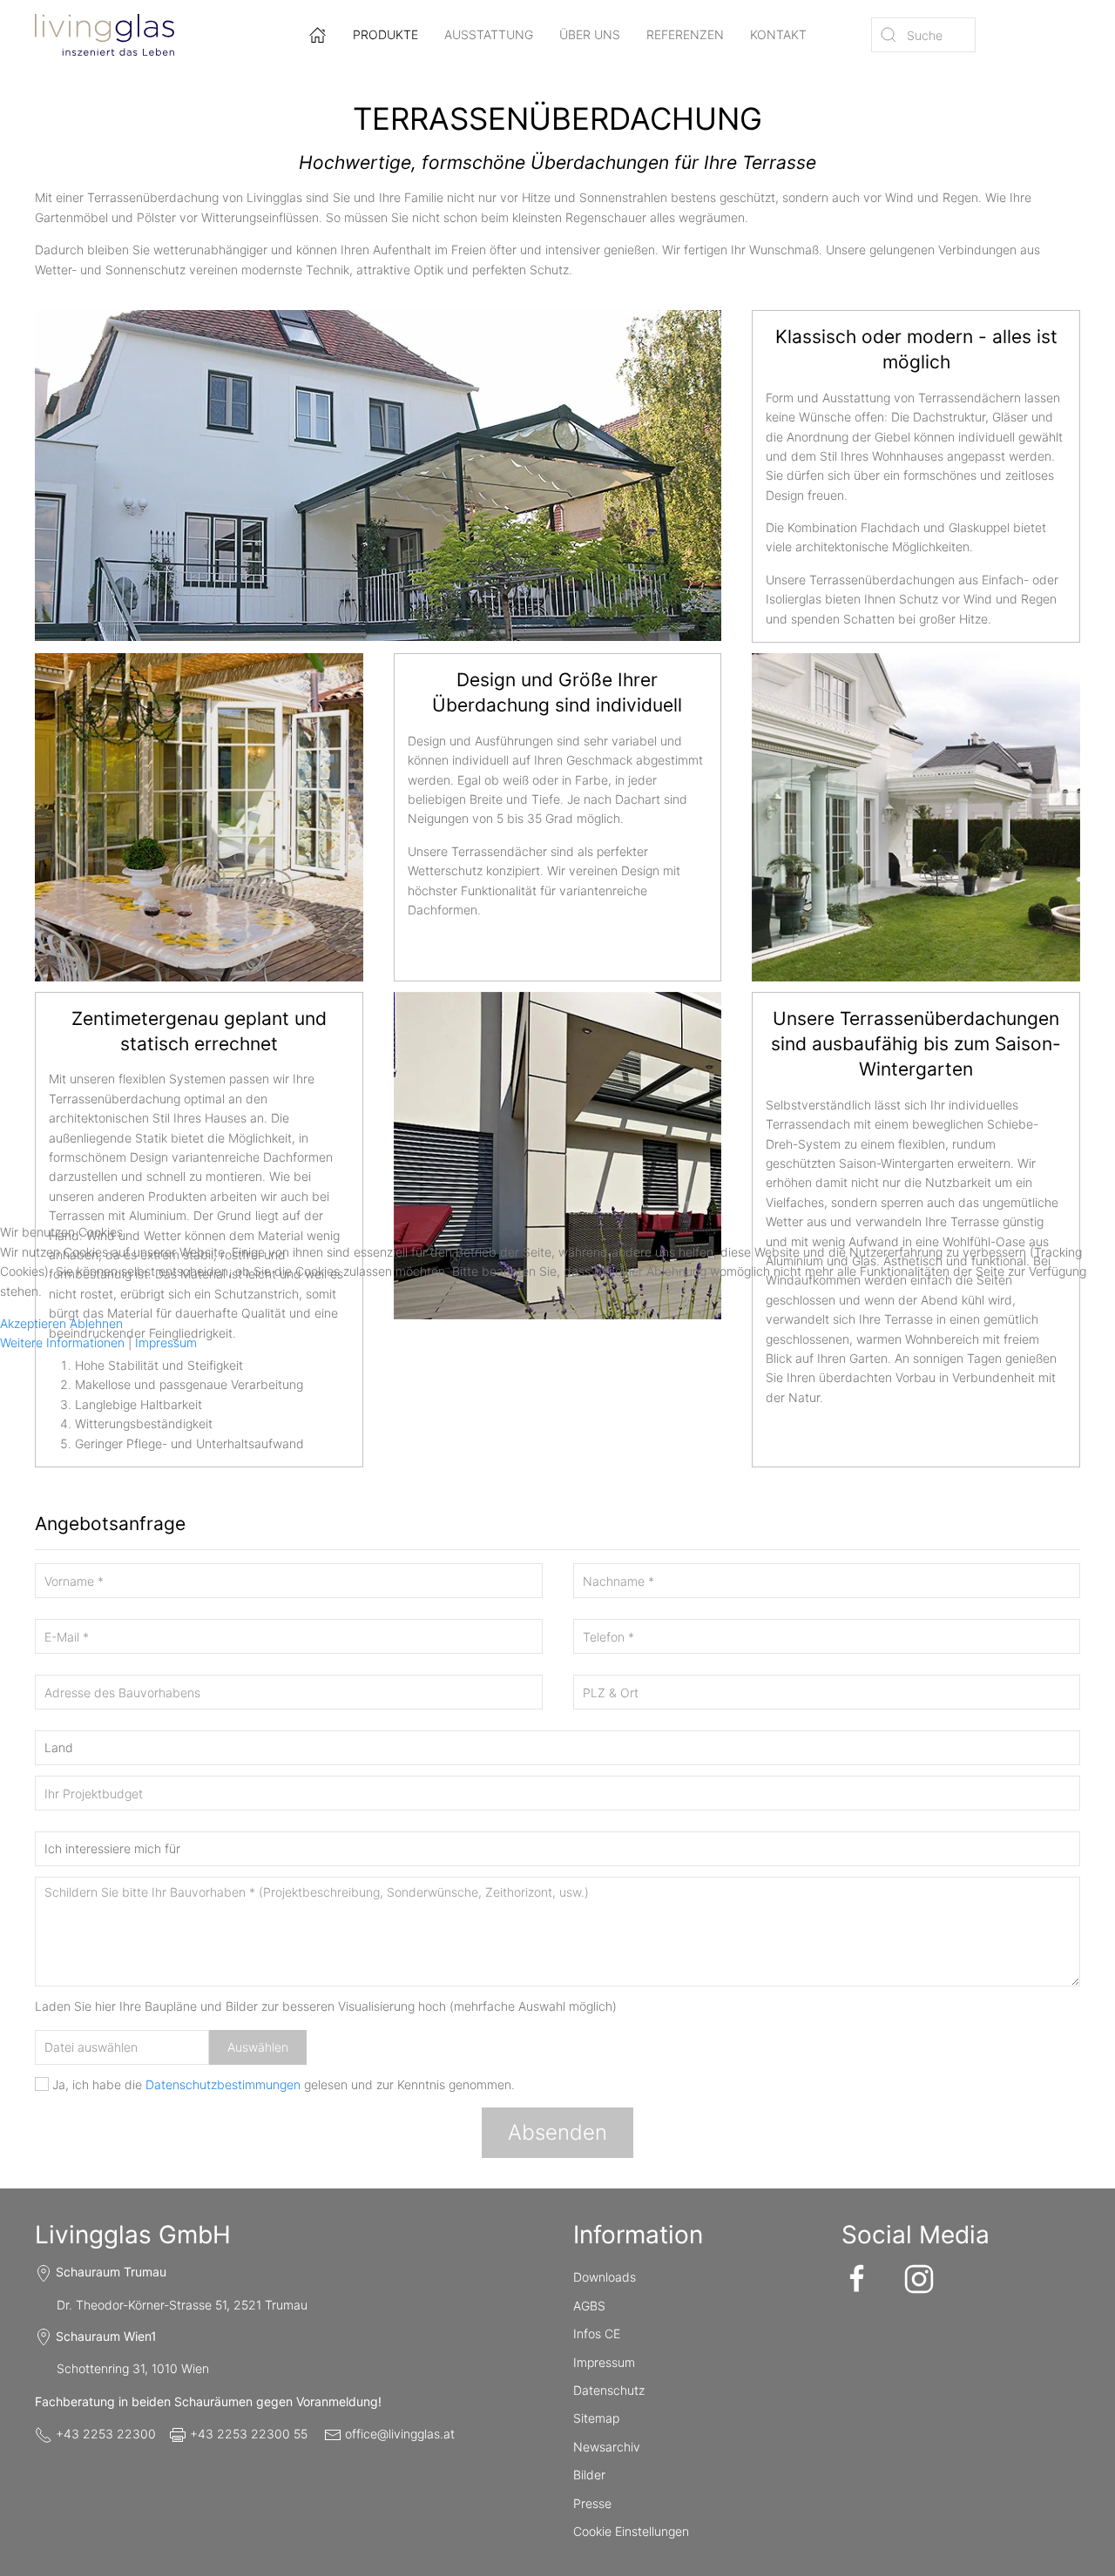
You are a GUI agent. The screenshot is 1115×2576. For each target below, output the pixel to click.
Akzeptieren (33, 1323)
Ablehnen (96, 1323)
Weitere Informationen (62, 1342)
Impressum (166, 1342)
